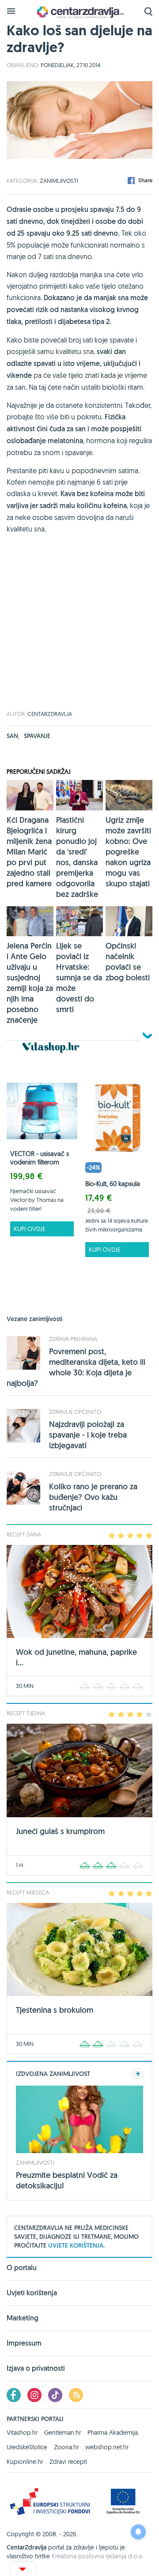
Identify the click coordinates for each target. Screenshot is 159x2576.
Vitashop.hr (22, 2433)
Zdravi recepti (68, 2462)
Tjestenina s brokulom (55, 2010)
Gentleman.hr (62, 2433)
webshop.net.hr (107, 2447)
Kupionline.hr (25, 2462)
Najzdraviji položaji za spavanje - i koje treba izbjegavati (88, 1435)
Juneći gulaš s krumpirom (60, 1831)
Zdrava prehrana (73, 1339)
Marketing (23, 2318)
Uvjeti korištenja (32, 2293)
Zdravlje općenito (75, 1412)
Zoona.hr (66, 2447)
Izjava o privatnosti (36, 2368)
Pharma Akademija (113, 2433)
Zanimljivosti (59, 181)
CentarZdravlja (79, 12)
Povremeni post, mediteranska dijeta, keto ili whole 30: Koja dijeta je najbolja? (76, 1367)
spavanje (37, 736)
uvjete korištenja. (76, 2245)
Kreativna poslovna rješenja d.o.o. (98, 2556)
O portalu (22, 2268)
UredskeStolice (27, 2447)
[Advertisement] (79, 632)
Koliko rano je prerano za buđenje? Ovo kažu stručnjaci (93, 1497)
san (13, 736)
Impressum (24, 2343)
